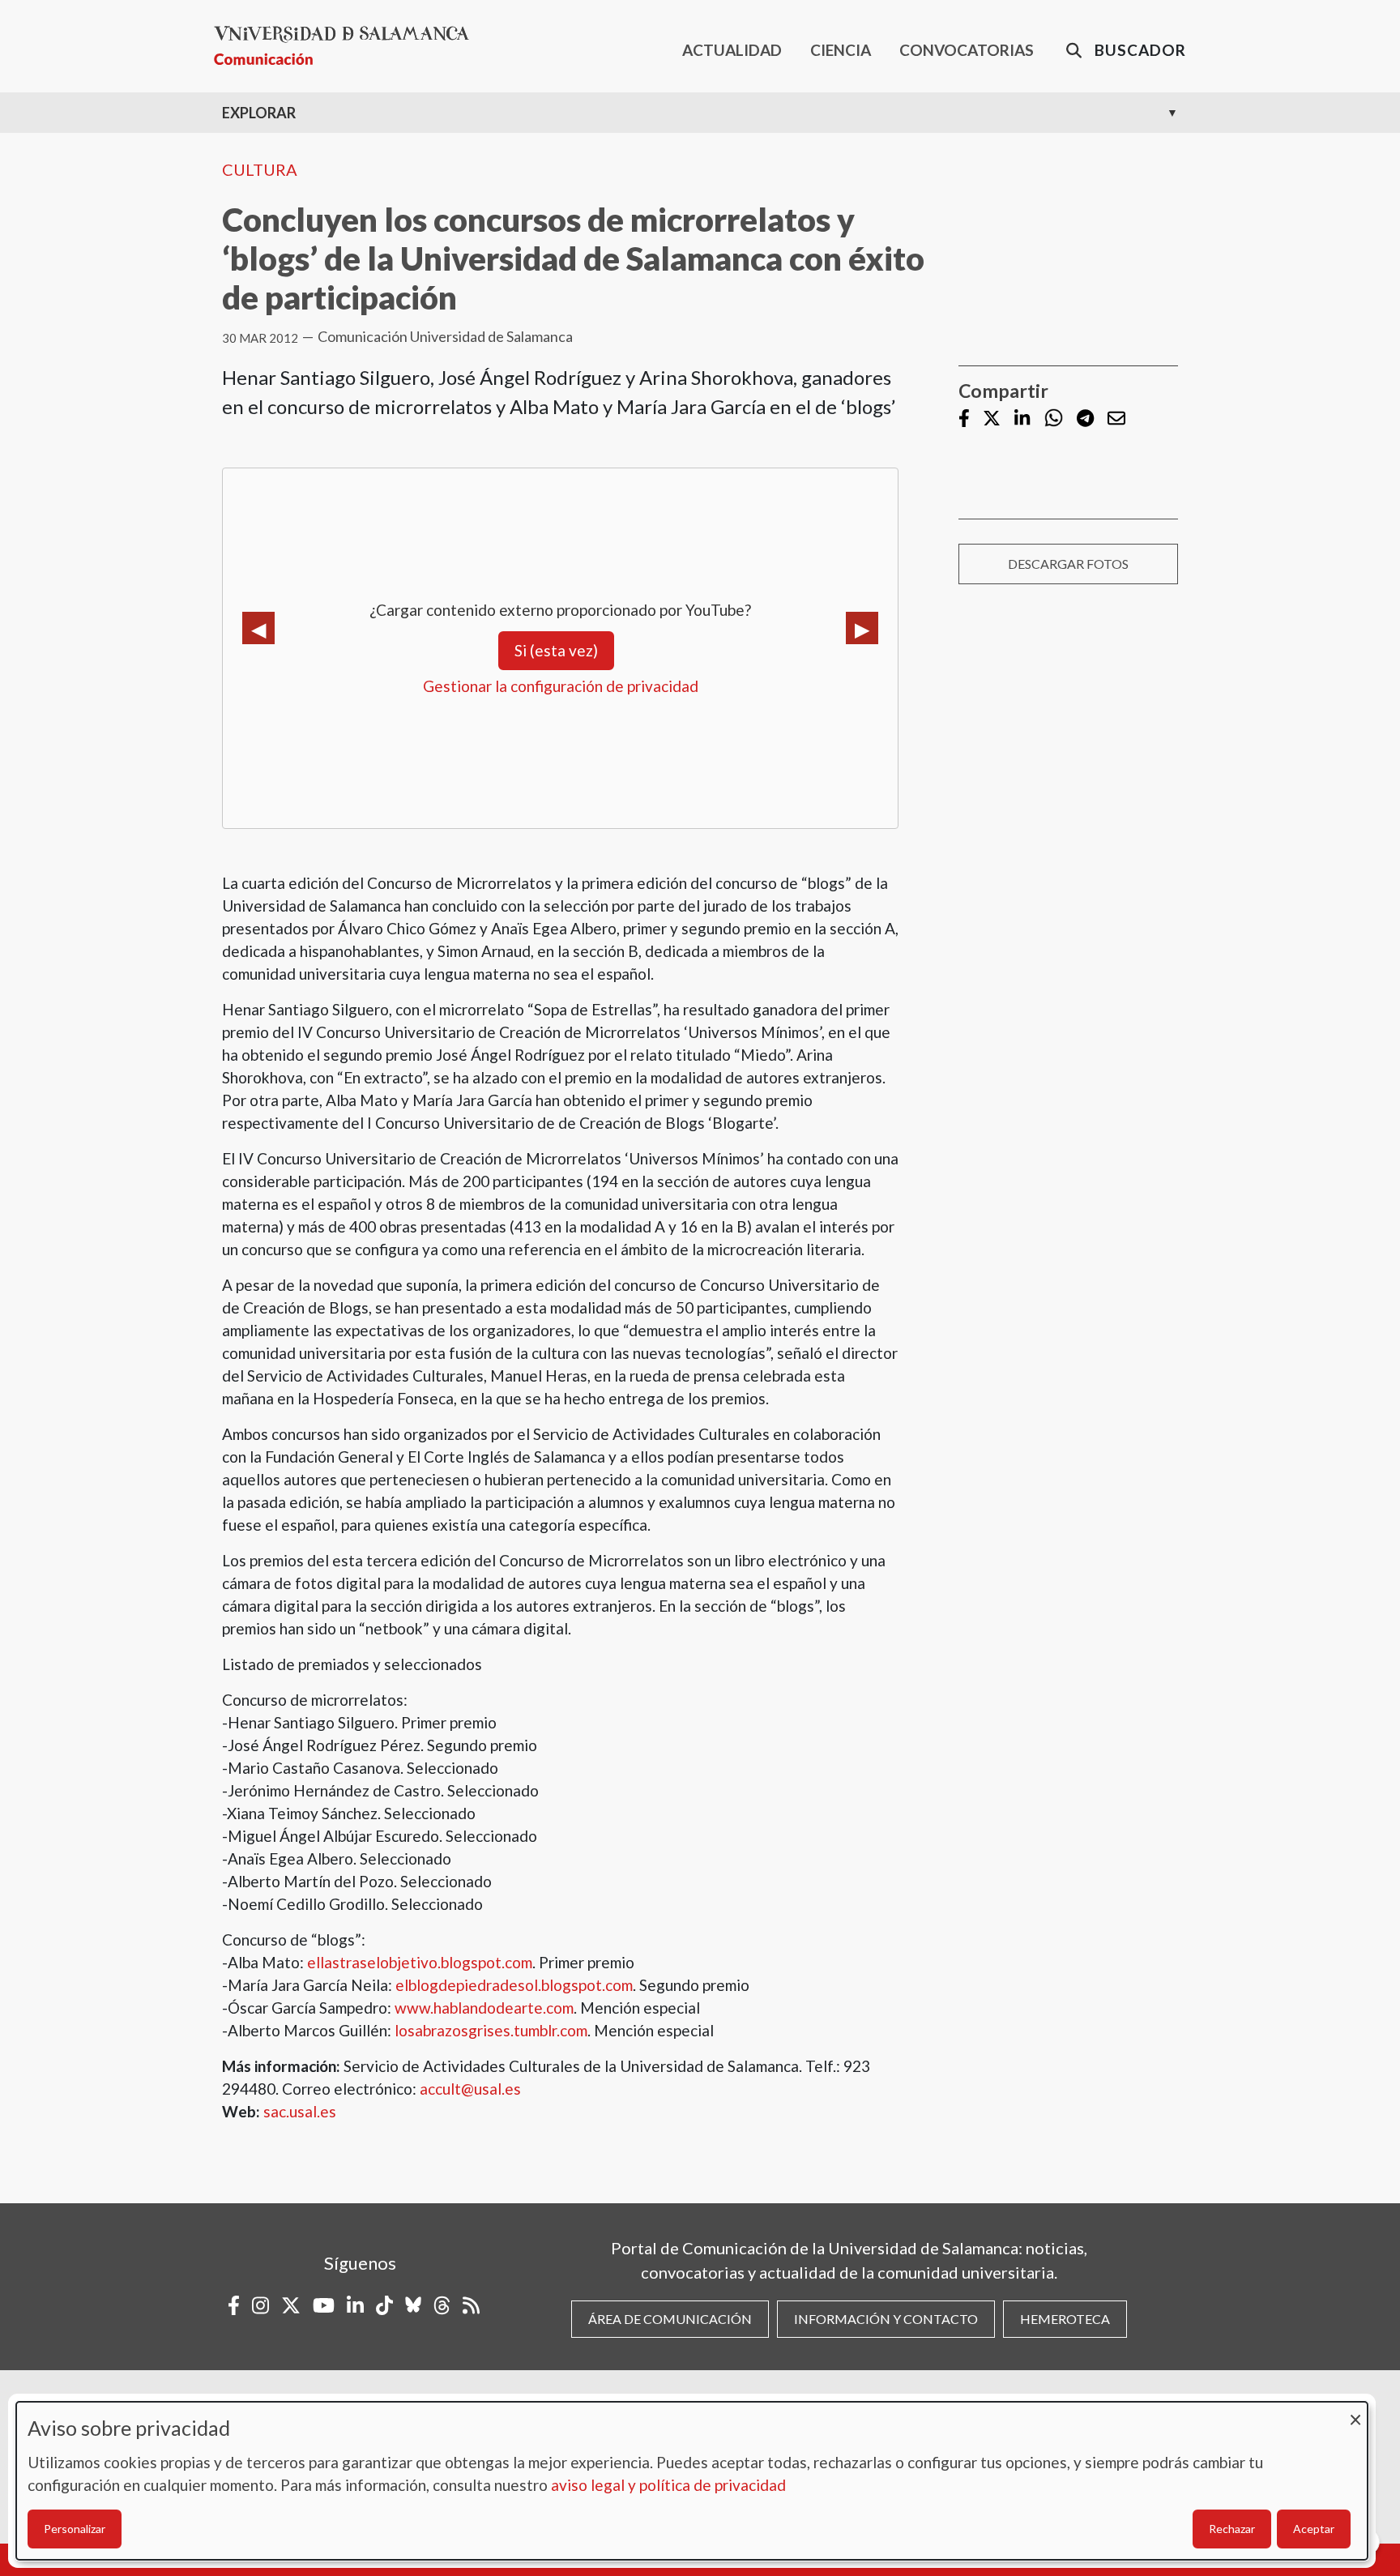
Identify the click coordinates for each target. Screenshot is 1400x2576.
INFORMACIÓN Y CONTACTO (886, 2319)
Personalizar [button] (75, 2529)
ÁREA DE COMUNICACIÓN (670, 2319)
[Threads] (442, 2305)
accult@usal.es (470, 2089)
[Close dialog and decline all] (1355, 2412)
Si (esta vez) (556, 650)
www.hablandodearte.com (484, 2008)
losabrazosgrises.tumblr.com (491, 2030)
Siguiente (862, 628)
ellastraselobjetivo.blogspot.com (420, 1962)
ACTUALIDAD (732, 50)
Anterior (258, 628)
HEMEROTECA (1065, 2319)
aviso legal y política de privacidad (668, 2485)
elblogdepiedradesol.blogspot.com (514, 1985)
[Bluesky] (413, 2305)
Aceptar (1314, 2529)
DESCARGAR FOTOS (1068, 564)
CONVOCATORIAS (967, 50)
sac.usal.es (300, 2111)
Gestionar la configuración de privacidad (561, 686)
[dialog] (692, 2481)
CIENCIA (841, 50)
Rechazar (1232, 2529)
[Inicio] (348, 46)
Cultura (260, 169)
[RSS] (471, 2305)
